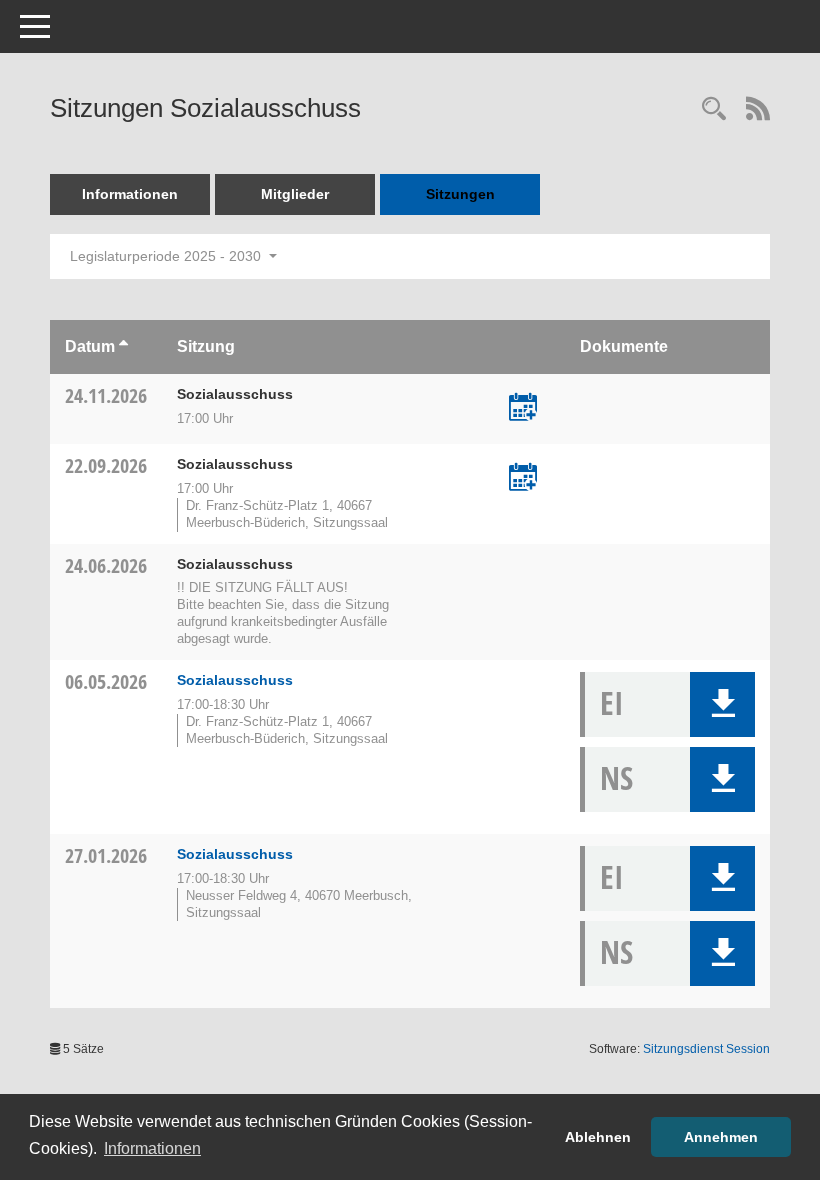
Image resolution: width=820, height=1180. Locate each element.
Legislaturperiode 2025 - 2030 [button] (167, 256)
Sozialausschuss (235, 680)
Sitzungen (460, 194)
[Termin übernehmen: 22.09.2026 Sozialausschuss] (523, 479)
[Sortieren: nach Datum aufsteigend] (123, 346)
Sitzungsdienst (706, 1049)
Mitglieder (295, 194)
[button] (722, 704)
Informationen (130, 194)
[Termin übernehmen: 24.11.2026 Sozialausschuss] (523, 409)
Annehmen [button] (721, 1137)
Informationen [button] (152, 1148)
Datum (90, 346)
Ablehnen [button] (598, 1137)
